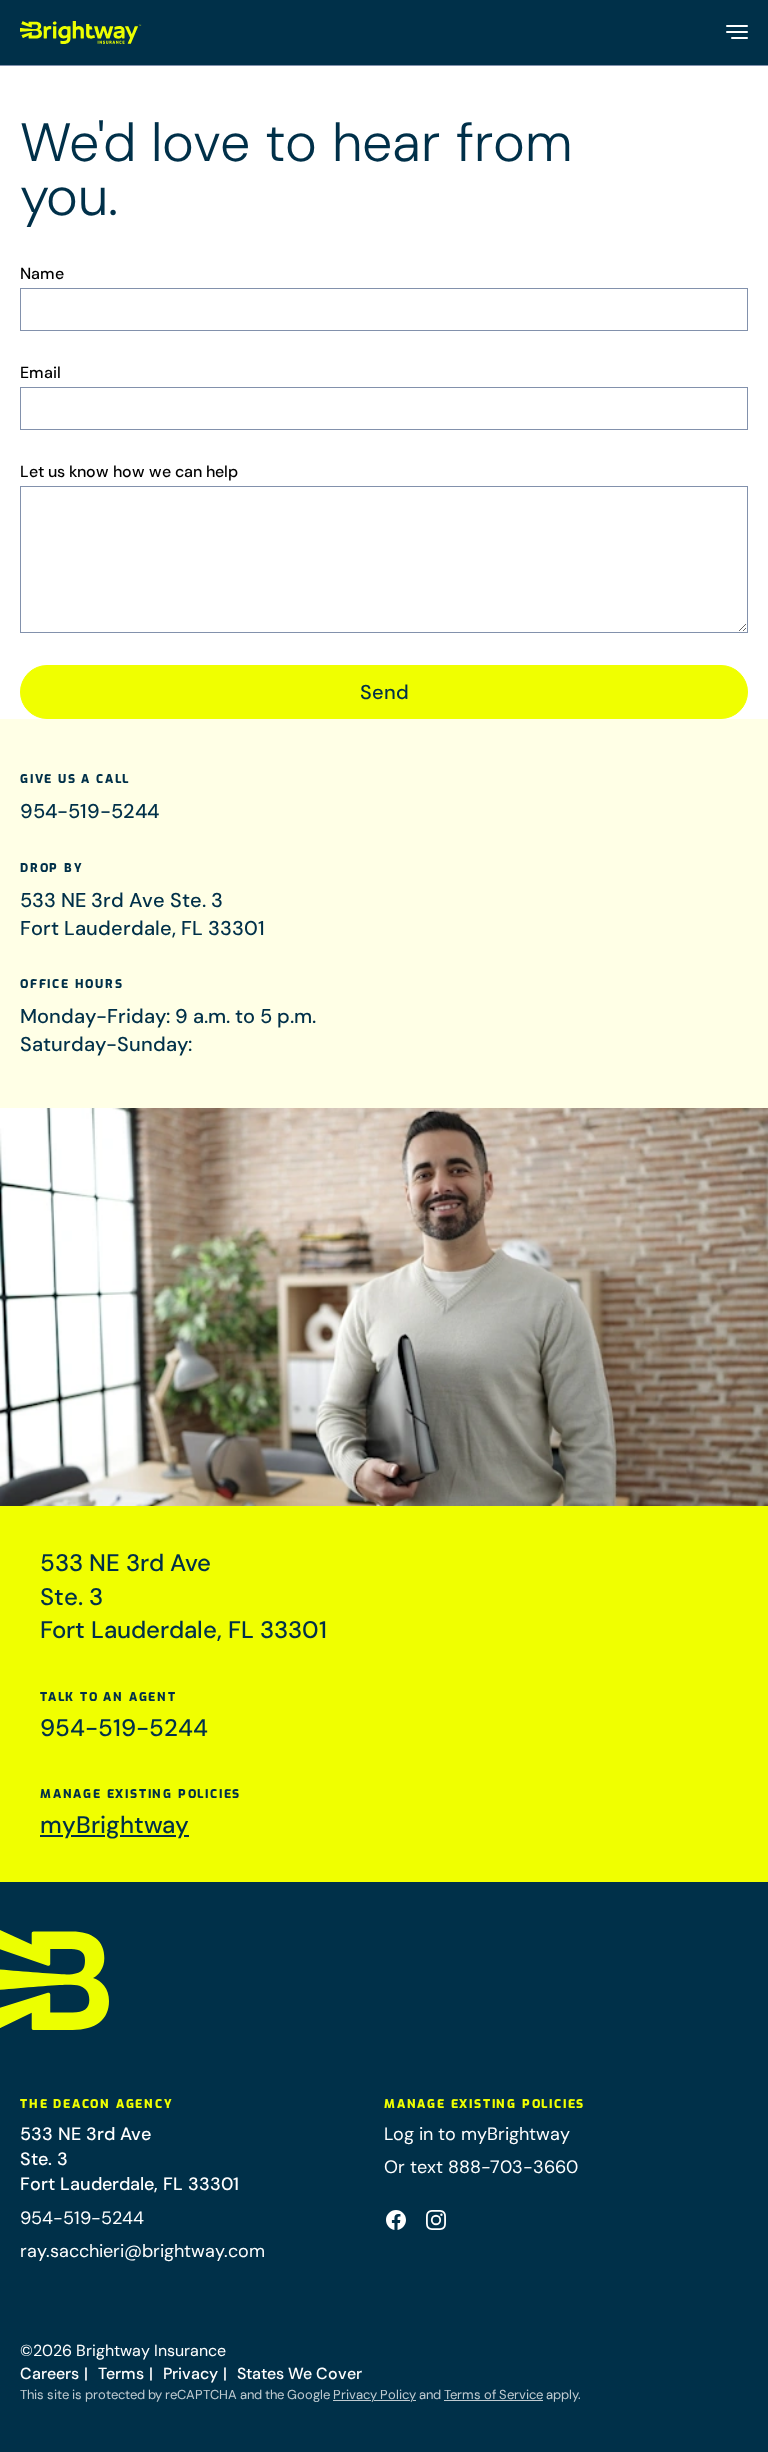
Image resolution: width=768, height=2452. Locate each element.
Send (384, 692)
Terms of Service (493, 2394)
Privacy (190, 2373)
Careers (49, 2373)
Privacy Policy (374, 2394)
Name (42, 274)
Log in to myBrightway (477, 2134)
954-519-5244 (89, 811)
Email (40, 373)
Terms (121, 2373)
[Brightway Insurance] (81, 32)
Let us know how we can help (129, 472)
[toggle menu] (735, 32)
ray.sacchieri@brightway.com (142, 2251)
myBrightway (114, 1824)
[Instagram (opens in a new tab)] (436, 2220)
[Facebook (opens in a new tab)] (396, 2220)
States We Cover (299, 2373)
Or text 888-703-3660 (481, 2167)
